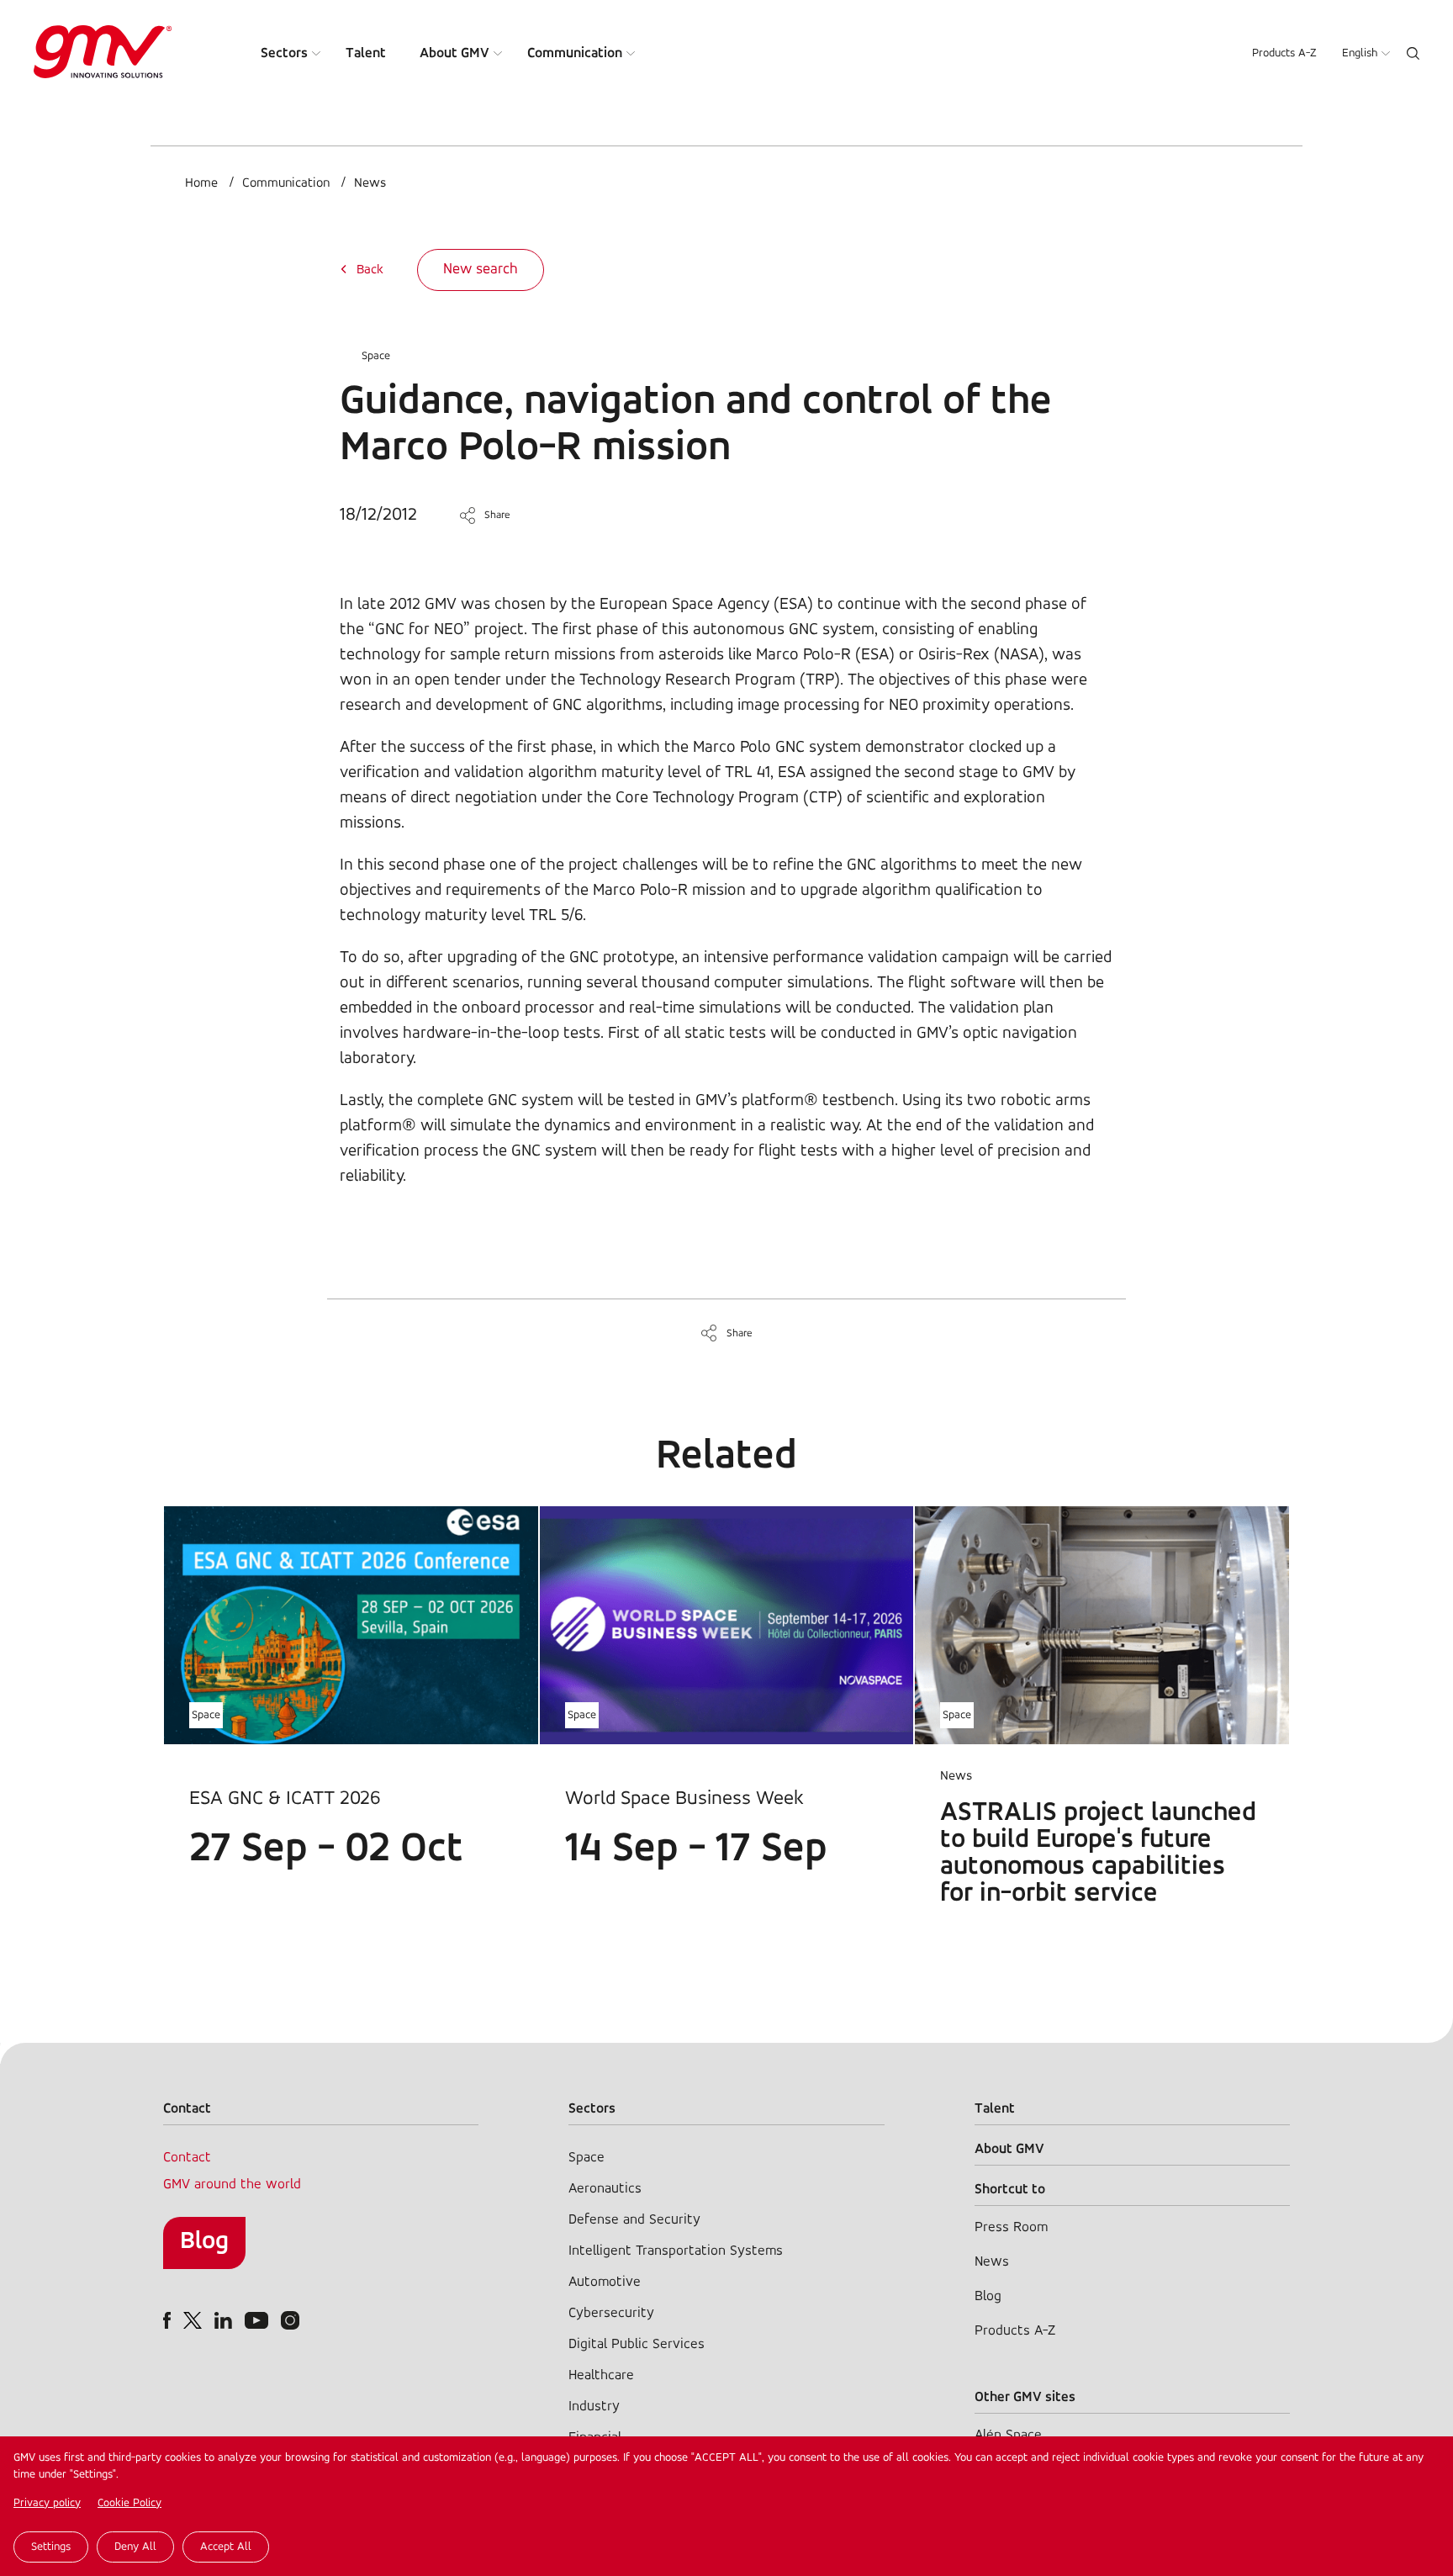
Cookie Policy (129, 2503)
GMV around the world (232, 2185)
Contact (187, 2158)
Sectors (284, 53)
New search (481, 270)
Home (201, 183)
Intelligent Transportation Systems (676, 2251)
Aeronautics (605, 2189)
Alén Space (1008, 2435)
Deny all (135, 2547)
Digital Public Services (637, 2344)
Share (497, 515)
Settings (51, 2547)
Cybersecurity (611, 2313)
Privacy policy (47, 2503)
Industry (594, 2407)
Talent (366, 53)
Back (370, 270)
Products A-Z (1284, 53)
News (370, 183)
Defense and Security (634, 2220)
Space (376, 356)
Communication (575, 53)
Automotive (605, 2282)
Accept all (226, 2547)
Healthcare (601, 2375)
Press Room (1011, 2227)
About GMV (454, 53)
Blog (204, 2242)
